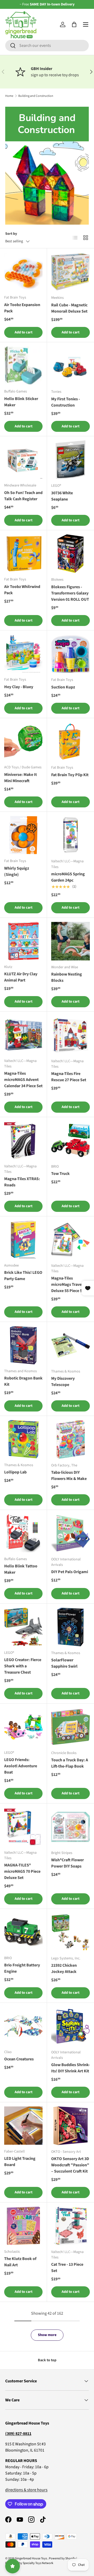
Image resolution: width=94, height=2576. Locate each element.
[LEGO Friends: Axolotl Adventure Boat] (23, 1727)
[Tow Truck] (70, 1141)
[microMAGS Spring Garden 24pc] (70, 835)
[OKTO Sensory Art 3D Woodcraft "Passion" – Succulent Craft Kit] (70, 2126)
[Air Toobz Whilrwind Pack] (23, 553)
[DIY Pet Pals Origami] (70, 1533)
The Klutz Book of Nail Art (20, 2262)
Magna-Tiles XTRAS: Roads (22, 1182)
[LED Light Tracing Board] (23, 2126)
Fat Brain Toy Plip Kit (70, 775)
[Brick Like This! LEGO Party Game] (23, 1240)
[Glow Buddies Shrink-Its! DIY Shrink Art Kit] (70, 2026)
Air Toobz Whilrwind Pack (22, 590)
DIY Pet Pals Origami (70, 1572)
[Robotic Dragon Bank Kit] (23, 1345)
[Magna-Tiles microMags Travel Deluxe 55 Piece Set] (70, 1240)
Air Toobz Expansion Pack (22, 308)
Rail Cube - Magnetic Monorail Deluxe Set (69, 308)
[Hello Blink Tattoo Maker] (23, 1533)
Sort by (11, 234)
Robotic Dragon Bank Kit (23, 1381)
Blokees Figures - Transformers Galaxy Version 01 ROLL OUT (70, 593)
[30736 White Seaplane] (70, 460)
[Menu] (86, 24)
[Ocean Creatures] (23, 2026)
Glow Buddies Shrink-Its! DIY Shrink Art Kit (70, 2068)
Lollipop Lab (15, 1472)
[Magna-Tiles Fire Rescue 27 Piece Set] (70, 1035)
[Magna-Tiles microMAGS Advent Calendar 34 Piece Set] (23, 1035)
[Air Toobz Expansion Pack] (23, 272)
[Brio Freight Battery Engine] (23, 1932)
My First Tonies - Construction (66, 402)
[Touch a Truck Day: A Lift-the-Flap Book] (70, 1727)
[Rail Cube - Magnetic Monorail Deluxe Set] (70, 272)
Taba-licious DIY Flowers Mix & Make (69, 1476)
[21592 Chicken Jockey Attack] (70, 1932)
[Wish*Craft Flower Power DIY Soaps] (70, 1827)
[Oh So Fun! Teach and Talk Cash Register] (23, 460)
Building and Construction (36, 96)
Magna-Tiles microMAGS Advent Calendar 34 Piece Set (23, 1080)
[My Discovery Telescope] (70, 1345)
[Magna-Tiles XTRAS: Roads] (23, 1140)
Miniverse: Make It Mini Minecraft (20, 778)
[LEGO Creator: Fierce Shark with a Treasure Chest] (23, 1627)
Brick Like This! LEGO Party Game (23, 1276)
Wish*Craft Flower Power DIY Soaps (67, 1863)
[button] (74, 24)
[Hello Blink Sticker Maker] (23, 366)
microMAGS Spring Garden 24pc (68, 877)
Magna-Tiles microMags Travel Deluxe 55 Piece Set (69, 1284)
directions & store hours (26, 2490)
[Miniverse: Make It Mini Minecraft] (23, 741)
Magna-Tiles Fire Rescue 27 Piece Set (69, 1077)
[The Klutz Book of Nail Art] (23, 2226)
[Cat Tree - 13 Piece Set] (70, 2226)
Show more (47, 2335)
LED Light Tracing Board (20, 2162)
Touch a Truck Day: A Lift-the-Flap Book (70, 1763)
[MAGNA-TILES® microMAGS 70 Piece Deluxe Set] (23, 1827)
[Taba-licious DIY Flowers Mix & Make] (70, 1439)
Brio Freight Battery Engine (22, 1968)
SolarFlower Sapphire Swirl (64, 1663)
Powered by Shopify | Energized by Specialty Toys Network (41, 2561)
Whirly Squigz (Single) (17, 871)
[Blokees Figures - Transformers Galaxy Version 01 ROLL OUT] (70, 554)
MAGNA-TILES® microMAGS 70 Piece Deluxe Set (22, 1871)
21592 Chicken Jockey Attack (64, 1969)
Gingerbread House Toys (31, 2558)
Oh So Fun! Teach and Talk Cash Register (23, 496)
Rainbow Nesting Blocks (67, 977)
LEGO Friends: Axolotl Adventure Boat (21, 1766)
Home (9, 96)
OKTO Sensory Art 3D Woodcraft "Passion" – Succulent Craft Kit (70, 2165)
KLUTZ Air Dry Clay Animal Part (21, 977)
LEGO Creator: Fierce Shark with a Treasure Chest (23, 1666)
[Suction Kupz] (70, 654)
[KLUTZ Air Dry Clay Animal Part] (23, 941)
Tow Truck (60, 1174)
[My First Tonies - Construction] (70, 366)
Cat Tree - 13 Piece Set (67, 2268)
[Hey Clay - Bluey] (23, 654)
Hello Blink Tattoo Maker (21, 1569)
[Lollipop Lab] (23, 1439)
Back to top (47, 2360)
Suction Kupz (63, 687)
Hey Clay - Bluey (19, 687)
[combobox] (47, 46)
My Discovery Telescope (63, 1382)
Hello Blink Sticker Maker (21, 402)
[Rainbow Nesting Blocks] (70, 941)
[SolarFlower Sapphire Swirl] (70, 1627)
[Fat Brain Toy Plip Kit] (70, 742)
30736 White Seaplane (62, 496)
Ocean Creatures (19, 2059)
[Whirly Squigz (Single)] (23, 835)
